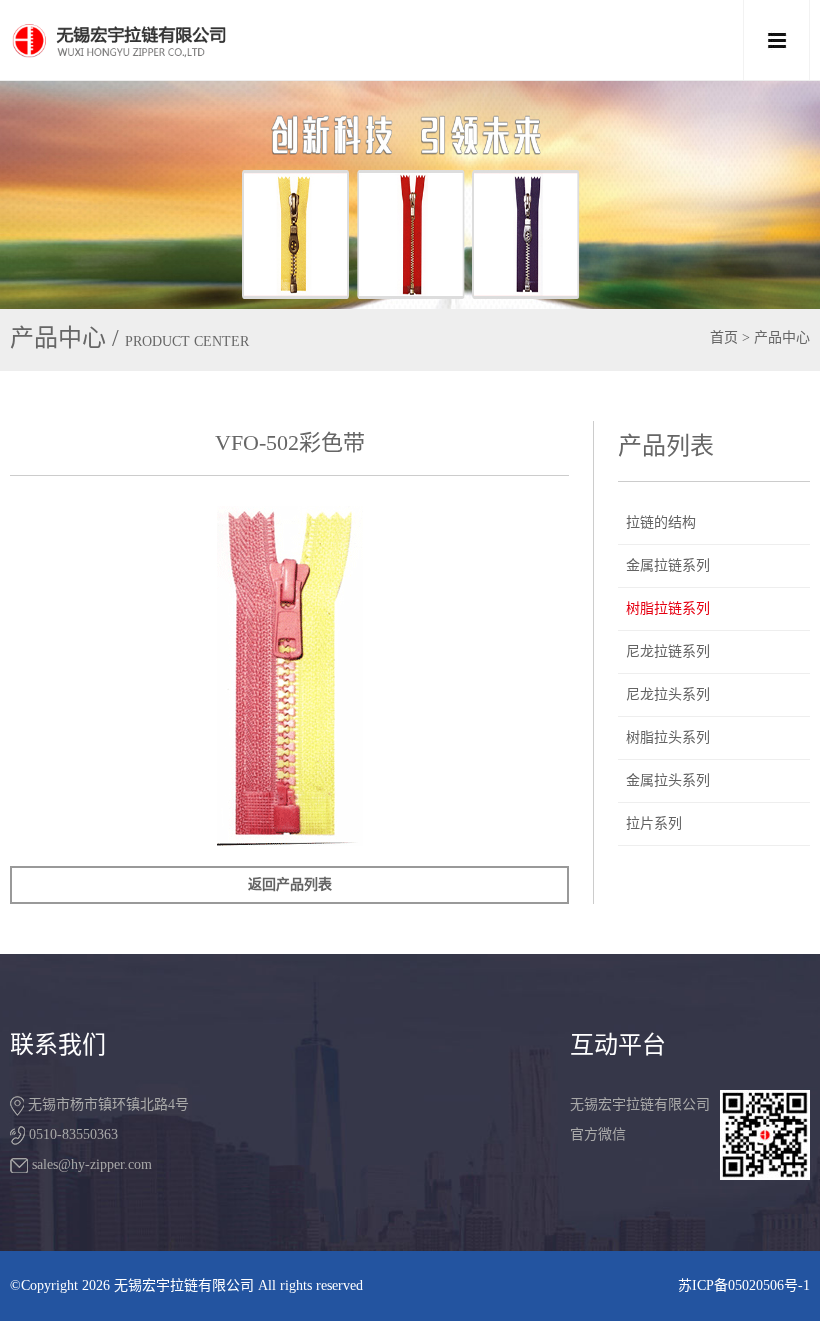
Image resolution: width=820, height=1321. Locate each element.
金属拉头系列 (668, 780)
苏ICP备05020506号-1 (744, 1285)
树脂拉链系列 (668, 608)
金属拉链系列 (668, 565)
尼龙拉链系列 (668, 651)
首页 (724, 337)
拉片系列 (654, 823)
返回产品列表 (290, 884)
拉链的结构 (661, 522)
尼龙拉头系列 (668, 694)
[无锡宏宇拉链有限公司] (330, 40)
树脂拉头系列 (668, 737)
